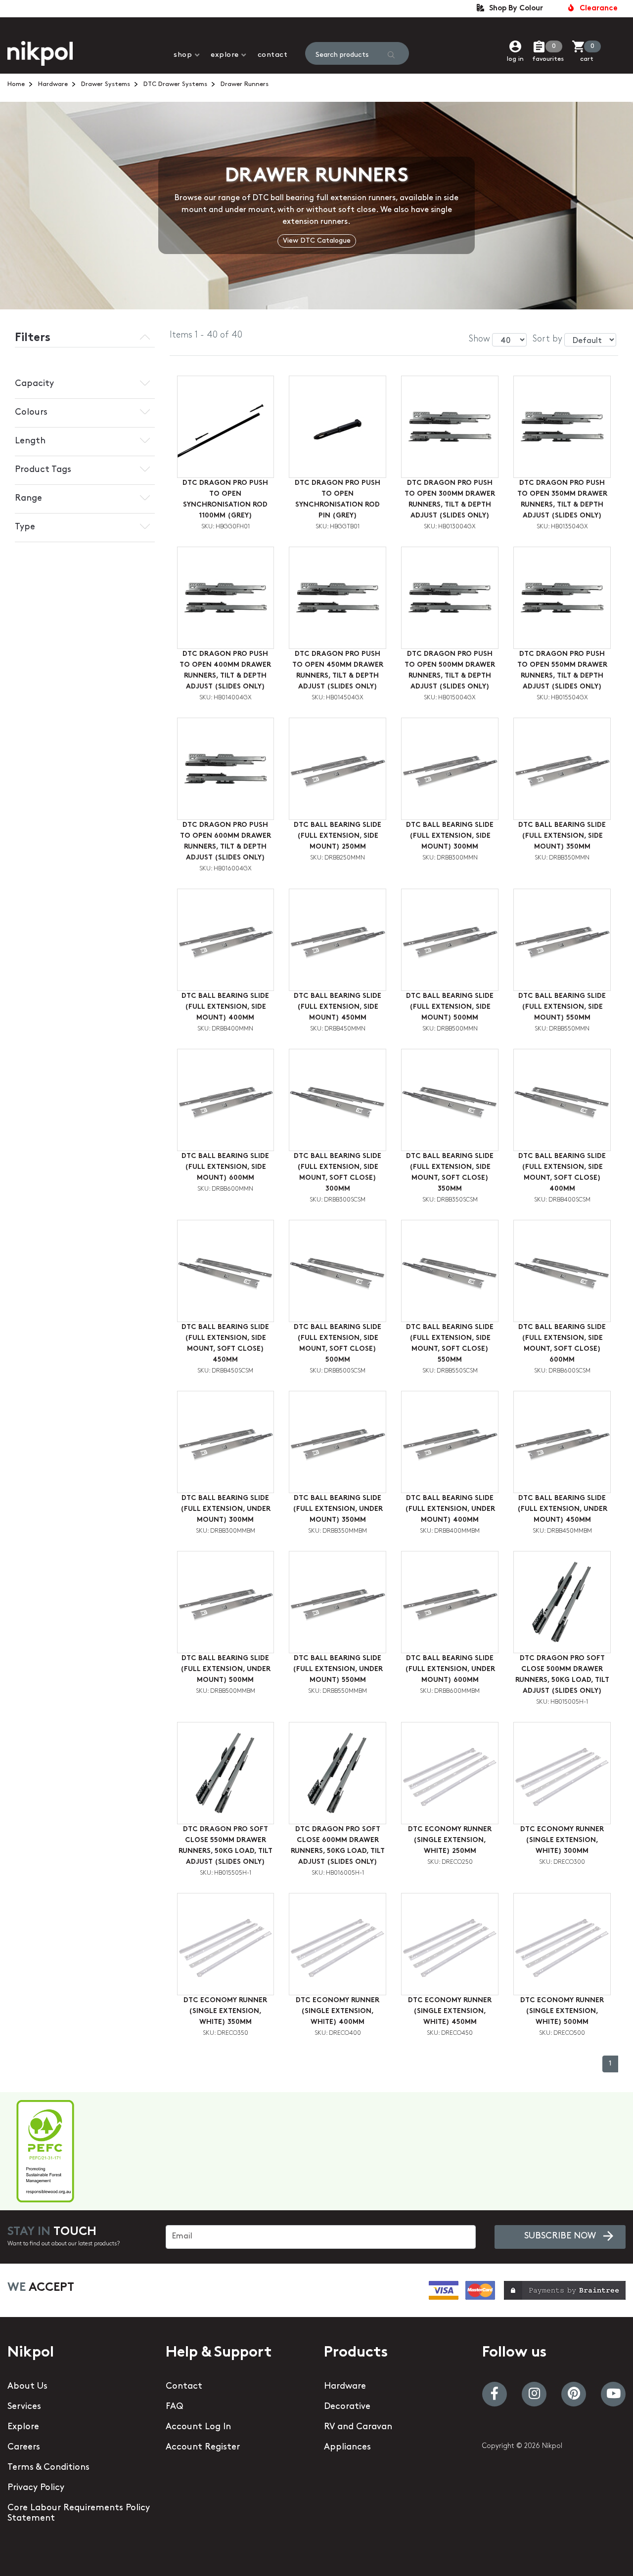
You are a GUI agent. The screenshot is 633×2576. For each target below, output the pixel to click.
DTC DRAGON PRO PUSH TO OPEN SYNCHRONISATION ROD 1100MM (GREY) (225, 499)
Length (30, 441)
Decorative (347, 2407)
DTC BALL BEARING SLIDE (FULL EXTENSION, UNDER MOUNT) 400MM (450, 1509)
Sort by (547, 340)
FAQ (174, 2407)
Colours (31, 413)
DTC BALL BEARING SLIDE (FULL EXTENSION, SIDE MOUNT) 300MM (450, 836)
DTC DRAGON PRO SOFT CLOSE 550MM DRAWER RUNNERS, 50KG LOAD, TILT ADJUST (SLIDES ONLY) (226, 1846)
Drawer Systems (106, 84)
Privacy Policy (36, 2488)
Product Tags (43, 470)
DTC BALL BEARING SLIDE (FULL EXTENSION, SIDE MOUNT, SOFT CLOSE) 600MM (562, 1344)
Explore (225, 55)
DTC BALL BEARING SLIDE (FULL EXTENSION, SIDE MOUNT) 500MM (450, 1007)
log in (515, 59)
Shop (183, 55)
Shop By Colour (514, 9)
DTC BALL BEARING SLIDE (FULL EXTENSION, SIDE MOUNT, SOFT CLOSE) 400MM (562, 1173)
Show (479, 340)
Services (24, 2407)
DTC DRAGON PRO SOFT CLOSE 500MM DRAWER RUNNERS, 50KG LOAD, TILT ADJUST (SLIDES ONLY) (562, 1675)
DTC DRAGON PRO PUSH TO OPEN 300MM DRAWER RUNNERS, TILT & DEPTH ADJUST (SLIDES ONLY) (450, 499)
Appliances (347, 2447)
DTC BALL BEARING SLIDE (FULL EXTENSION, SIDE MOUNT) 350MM (562, 836)
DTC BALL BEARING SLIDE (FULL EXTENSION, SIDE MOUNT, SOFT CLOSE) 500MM (338, 1344)
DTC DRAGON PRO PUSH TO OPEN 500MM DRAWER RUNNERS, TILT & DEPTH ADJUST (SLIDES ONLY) (450, 670)
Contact (273, 55)
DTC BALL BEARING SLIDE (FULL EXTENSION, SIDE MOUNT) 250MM (338, 836)
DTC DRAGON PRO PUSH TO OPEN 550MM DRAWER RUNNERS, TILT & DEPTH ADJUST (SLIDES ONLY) (562, 670)
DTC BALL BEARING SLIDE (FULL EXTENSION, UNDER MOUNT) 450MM (562, 1509)
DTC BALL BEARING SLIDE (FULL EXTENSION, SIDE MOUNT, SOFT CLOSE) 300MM (338, 1173)
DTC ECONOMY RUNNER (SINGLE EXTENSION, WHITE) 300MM (562, 1840)
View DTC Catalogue (317, 241)
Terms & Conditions (48, 2468)
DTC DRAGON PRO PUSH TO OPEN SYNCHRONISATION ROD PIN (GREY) (338, 499)
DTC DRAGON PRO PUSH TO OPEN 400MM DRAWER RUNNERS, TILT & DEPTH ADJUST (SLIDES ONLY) (225, 670)
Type (25, 527)
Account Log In (198, 2427)
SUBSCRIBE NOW (560, 2236)
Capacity (34, 384)
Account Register (203, 2447)
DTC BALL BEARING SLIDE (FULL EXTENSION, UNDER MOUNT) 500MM (226, 1669)
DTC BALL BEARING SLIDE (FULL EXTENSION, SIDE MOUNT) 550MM (562, 1007)
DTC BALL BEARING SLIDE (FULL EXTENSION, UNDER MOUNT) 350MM (338, 1509)
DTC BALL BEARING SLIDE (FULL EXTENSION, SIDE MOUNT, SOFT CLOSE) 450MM (225, 1344)
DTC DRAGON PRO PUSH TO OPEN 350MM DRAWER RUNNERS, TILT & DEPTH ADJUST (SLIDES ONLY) (562, 499)
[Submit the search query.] (391, 55)
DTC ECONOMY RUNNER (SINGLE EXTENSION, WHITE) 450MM (450, 2011)
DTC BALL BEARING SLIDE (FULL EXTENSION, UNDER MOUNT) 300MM (226, 1509)
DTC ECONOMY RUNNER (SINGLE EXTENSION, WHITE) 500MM (562, 2011)
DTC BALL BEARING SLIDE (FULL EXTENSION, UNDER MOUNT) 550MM (338, 1669)
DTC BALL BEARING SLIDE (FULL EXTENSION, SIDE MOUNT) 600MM (225, 1167)
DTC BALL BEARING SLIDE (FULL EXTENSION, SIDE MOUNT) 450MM (338, 1007)
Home (16, 84)
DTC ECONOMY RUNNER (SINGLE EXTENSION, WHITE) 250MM (450, 1840)
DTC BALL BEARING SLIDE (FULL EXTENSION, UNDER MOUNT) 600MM (450, 1669)
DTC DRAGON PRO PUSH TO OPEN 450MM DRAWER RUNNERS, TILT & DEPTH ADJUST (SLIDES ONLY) (338, 670)
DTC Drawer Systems (175, 84)
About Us (27, 2387)
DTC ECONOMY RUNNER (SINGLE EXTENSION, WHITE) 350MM (225, 2011)
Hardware (53, 84)
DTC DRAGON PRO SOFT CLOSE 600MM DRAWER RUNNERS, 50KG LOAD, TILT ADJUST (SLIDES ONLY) (338, 1846)
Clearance (597, 9)
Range (28, 499)
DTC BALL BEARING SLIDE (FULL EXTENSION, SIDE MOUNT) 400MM (225, 1007)
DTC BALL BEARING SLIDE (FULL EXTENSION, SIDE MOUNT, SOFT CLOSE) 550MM (450, 1344)
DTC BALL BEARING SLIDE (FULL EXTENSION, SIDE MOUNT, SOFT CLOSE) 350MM (450, 1173)
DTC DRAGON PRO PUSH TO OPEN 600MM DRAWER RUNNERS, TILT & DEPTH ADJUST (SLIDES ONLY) (226, 841)
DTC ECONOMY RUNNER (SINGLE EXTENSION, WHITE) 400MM (338, 2011)
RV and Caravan (358, 2427)
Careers (24, 2447)
